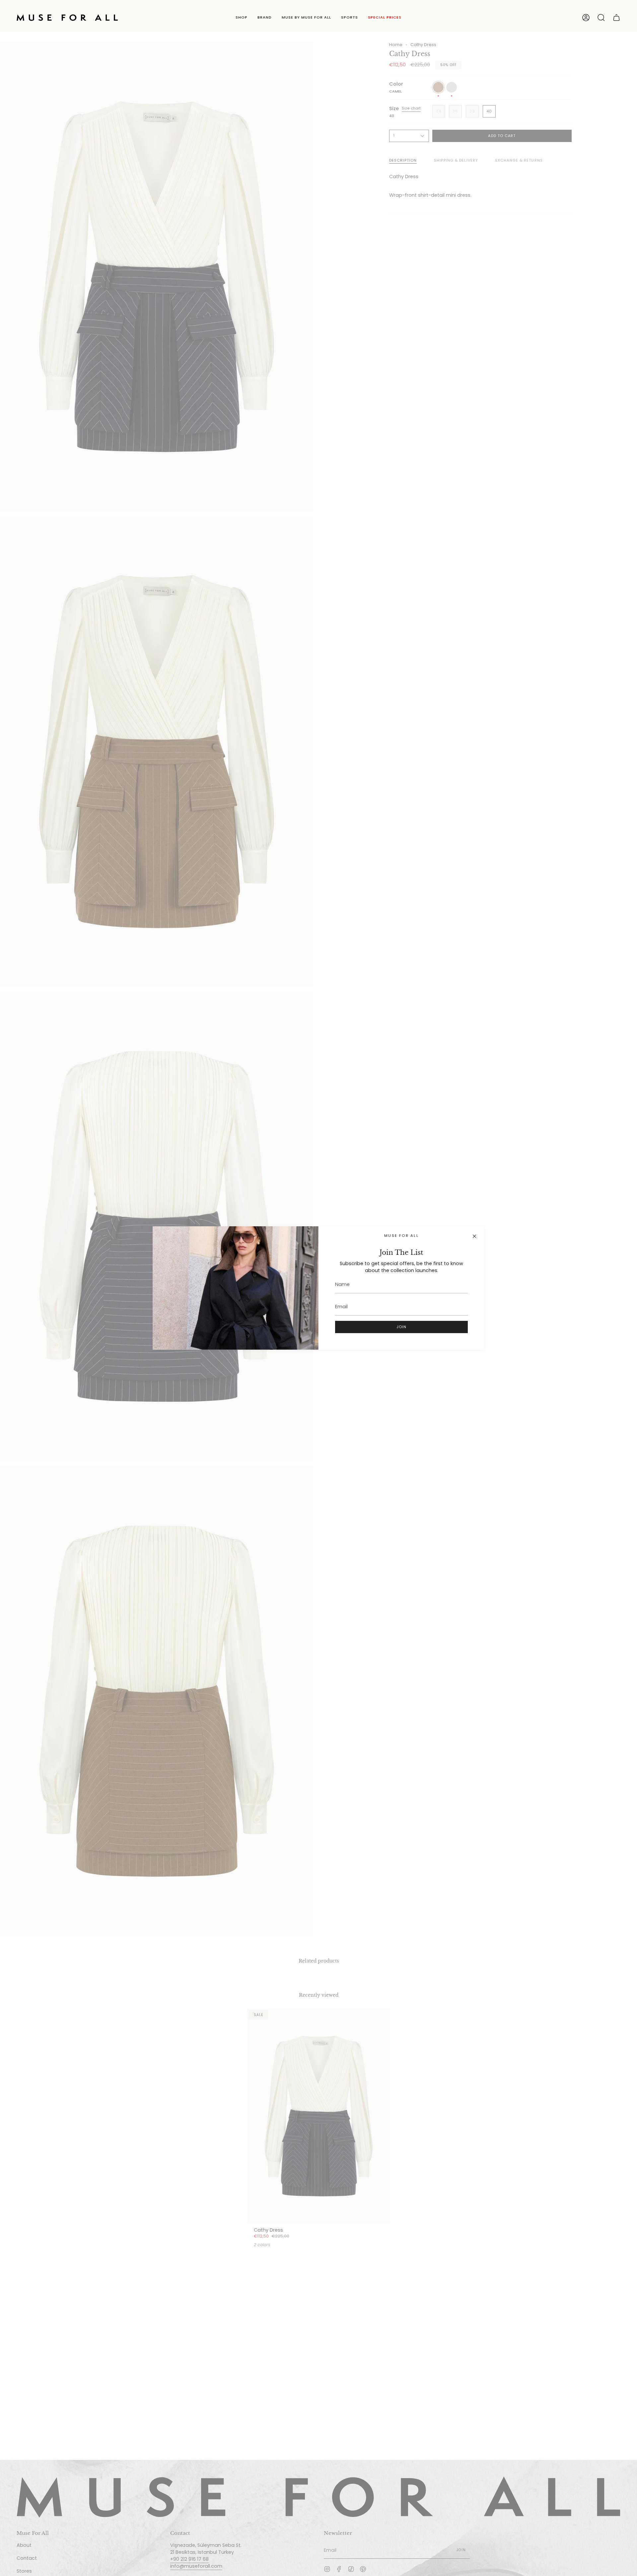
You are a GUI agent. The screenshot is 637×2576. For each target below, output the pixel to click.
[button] (242, 18)
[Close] (474, 1236)
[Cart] (616, 18)
